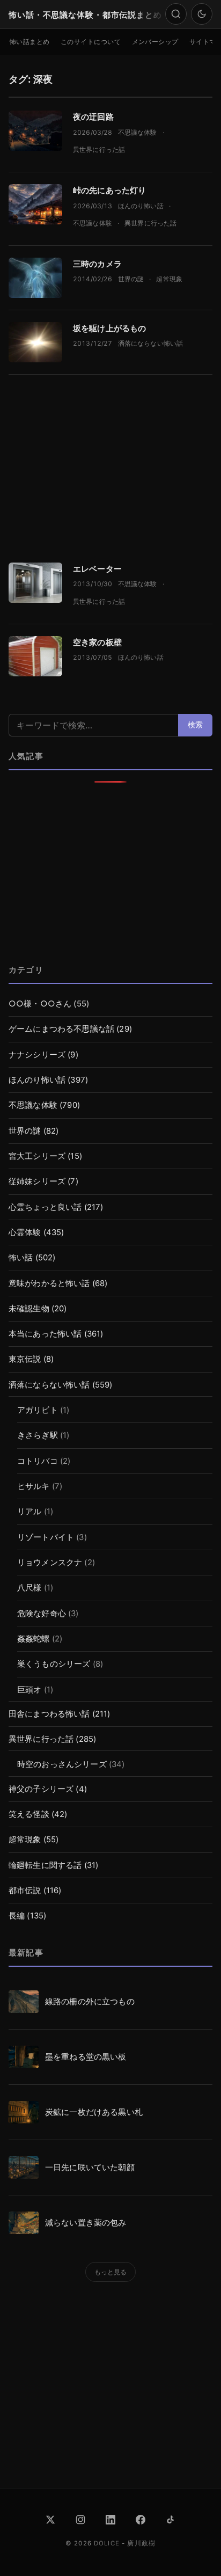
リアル (29, 1512)
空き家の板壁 (97, 642)
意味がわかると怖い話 (49, 1283)
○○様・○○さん (40, 1004)
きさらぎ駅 (38, 1435)
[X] (50, 2520)
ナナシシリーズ (37, 1055)
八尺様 (29, 1588)
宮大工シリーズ (37, 1156)
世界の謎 (131, 279)
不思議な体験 (138, 132)
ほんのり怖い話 (141, 206)
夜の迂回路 (93, 117)
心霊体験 (25, 1232)
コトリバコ (38, 1461)
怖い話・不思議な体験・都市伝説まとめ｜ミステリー (111, 15)
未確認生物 (29, 1309)
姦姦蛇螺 (34, 1639)
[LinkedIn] (110, 2520)
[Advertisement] (110, 463)
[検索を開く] (176, 14)
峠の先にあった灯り (109, 190)
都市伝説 (25, 1891)
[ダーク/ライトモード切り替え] (202, 14)
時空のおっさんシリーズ (62, 1764)
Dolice (107, 2543)
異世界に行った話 (99, 149)
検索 (195, 725)
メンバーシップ (156, 42)
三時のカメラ (97, 264)
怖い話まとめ (30, 42)
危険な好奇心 (42, 1614)
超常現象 (169, 279)
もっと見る (111, 2272)
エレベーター (97, 569)
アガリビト (38, 1410)
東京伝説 (25, 1359)
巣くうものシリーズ (54, 1664)
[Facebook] (141, 2520)
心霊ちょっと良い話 (45, 1207)
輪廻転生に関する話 (45, 1865)
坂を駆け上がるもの (109, 328)
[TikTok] (171, 2520)
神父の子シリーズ (41, 1789)
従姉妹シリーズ (37, 1181)
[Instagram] (80, 2520)
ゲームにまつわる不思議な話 (61, 1029)
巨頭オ (29, 1690)
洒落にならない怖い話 (151, 343)
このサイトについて (91, 42)
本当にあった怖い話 (45, 1334)
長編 (17, 1916)
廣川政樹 (141, 2543)
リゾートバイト (46, 1537)
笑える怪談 (29, 1814)
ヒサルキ (34, 1486)
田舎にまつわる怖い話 (49, 1714)
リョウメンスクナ (50, 1563)
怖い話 (21, 1258)
